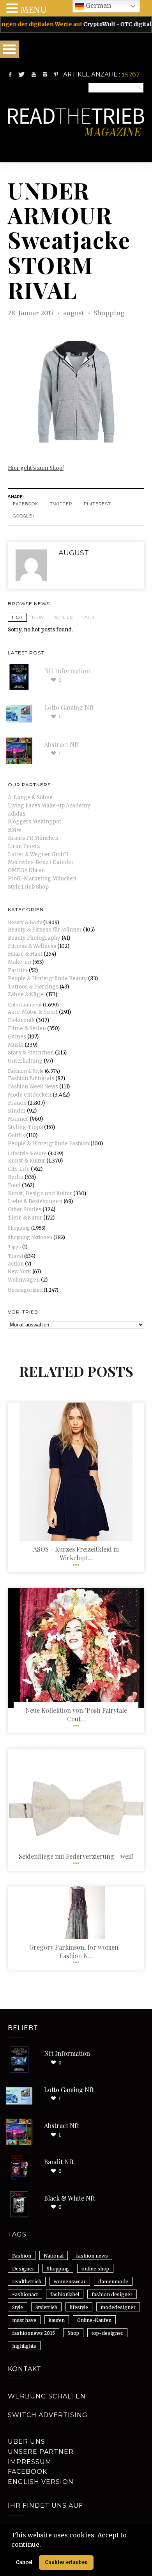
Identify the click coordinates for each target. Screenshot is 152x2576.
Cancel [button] (24, 2562)
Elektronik (21, 1020)
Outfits (16, 1135)
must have (24, 2320)
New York (19, 1272)
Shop (73, 2333)
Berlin (16, 1177)
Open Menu (9, 49)
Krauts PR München (33, 838)
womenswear (70, 2282)
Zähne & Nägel (26, 995)
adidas (17, 814)
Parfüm (18, 970)
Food (14, 1185)
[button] (44, 2545)
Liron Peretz (24, 846)
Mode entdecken (30, 1095)
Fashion (22, 2256)
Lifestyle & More (27, 1153)
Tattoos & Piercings (33, 987)
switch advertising (48, 2415)
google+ (24, 516)
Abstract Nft (62, 744)
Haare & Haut (25, 954)
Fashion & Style (26, 1071)
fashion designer (112, 2294)
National (54, 2256)
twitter (61, 504)
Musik (16, 1045)
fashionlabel (65, 2294)
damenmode (113, 2282)
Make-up (19, 962)
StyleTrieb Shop (28, 887)
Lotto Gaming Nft (69, 707)
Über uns (27, 2442)
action (16, 1264)
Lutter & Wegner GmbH (38, 854)
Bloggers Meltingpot (34, 822)
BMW (15, 830)
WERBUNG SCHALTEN (47, 2396)
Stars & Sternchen (31, 1053)
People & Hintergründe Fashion (49, 1144)
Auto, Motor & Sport (33, 1012)
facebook (26, 504)
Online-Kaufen (94, 2320)
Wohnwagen (24, 1280)
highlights (24, 2346)
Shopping (109, 313)
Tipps (14, 1247)
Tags (88, 617)
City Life (19, 1169)
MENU (33, 10)
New (38, 617)
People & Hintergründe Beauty (47, 979)
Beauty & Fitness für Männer (45, 930)
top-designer (107, 2333)
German (98, 5)
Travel (15, 1256)
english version (41, 2482)
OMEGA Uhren (26, 870)
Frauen (17, 1103)
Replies (63, 617)
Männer (18, 1119)
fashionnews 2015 (34, 2333)
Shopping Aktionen (30, 1237)
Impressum (30, 2462)
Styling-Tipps (25, 1127)
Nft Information (67, 671)
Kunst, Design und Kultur (40, 1194)
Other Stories (25, 1210)
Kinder (17, 1111)
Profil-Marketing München (42, 879)
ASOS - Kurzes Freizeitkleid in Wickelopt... (76, 1553)
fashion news (92, 2256)
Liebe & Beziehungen (35, 1201)
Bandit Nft (59, 2162)
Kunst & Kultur (27, 1161)
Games (17, 1037)
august (74, 313)
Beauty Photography (34, 938)
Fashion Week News (33, 1087)
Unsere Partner (41, 2452)
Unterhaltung (25, 1061)
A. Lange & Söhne (30, 797)
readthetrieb (27, 2282)
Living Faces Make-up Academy (49, 806)
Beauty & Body (25, 922)
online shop (95, 2269)
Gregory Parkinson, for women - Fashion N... (76, 1951)
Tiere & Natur (25, 1218)
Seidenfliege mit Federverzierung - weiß (76, 1856)
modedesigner (118, 2307)
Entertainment (25, 1005)
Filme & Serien (27, 1028)
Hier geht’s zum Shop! (36, 468)
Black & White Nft (70, 2198)
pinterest (97, 504)
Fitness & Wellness (32, 946)
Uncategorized (25, 1290)
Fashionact (25, 2294)
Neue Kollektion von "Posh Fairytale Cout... (76, 1715)
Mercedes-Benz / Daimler (41, 862)
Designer (23, 2269)
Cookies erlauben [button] (66, 2562)
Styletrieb (46, 2307)
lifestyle (79, 2307)
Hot (17, 617)
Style (18, 2307)
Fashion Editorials (31, 1078)
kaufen (57, 2320)
